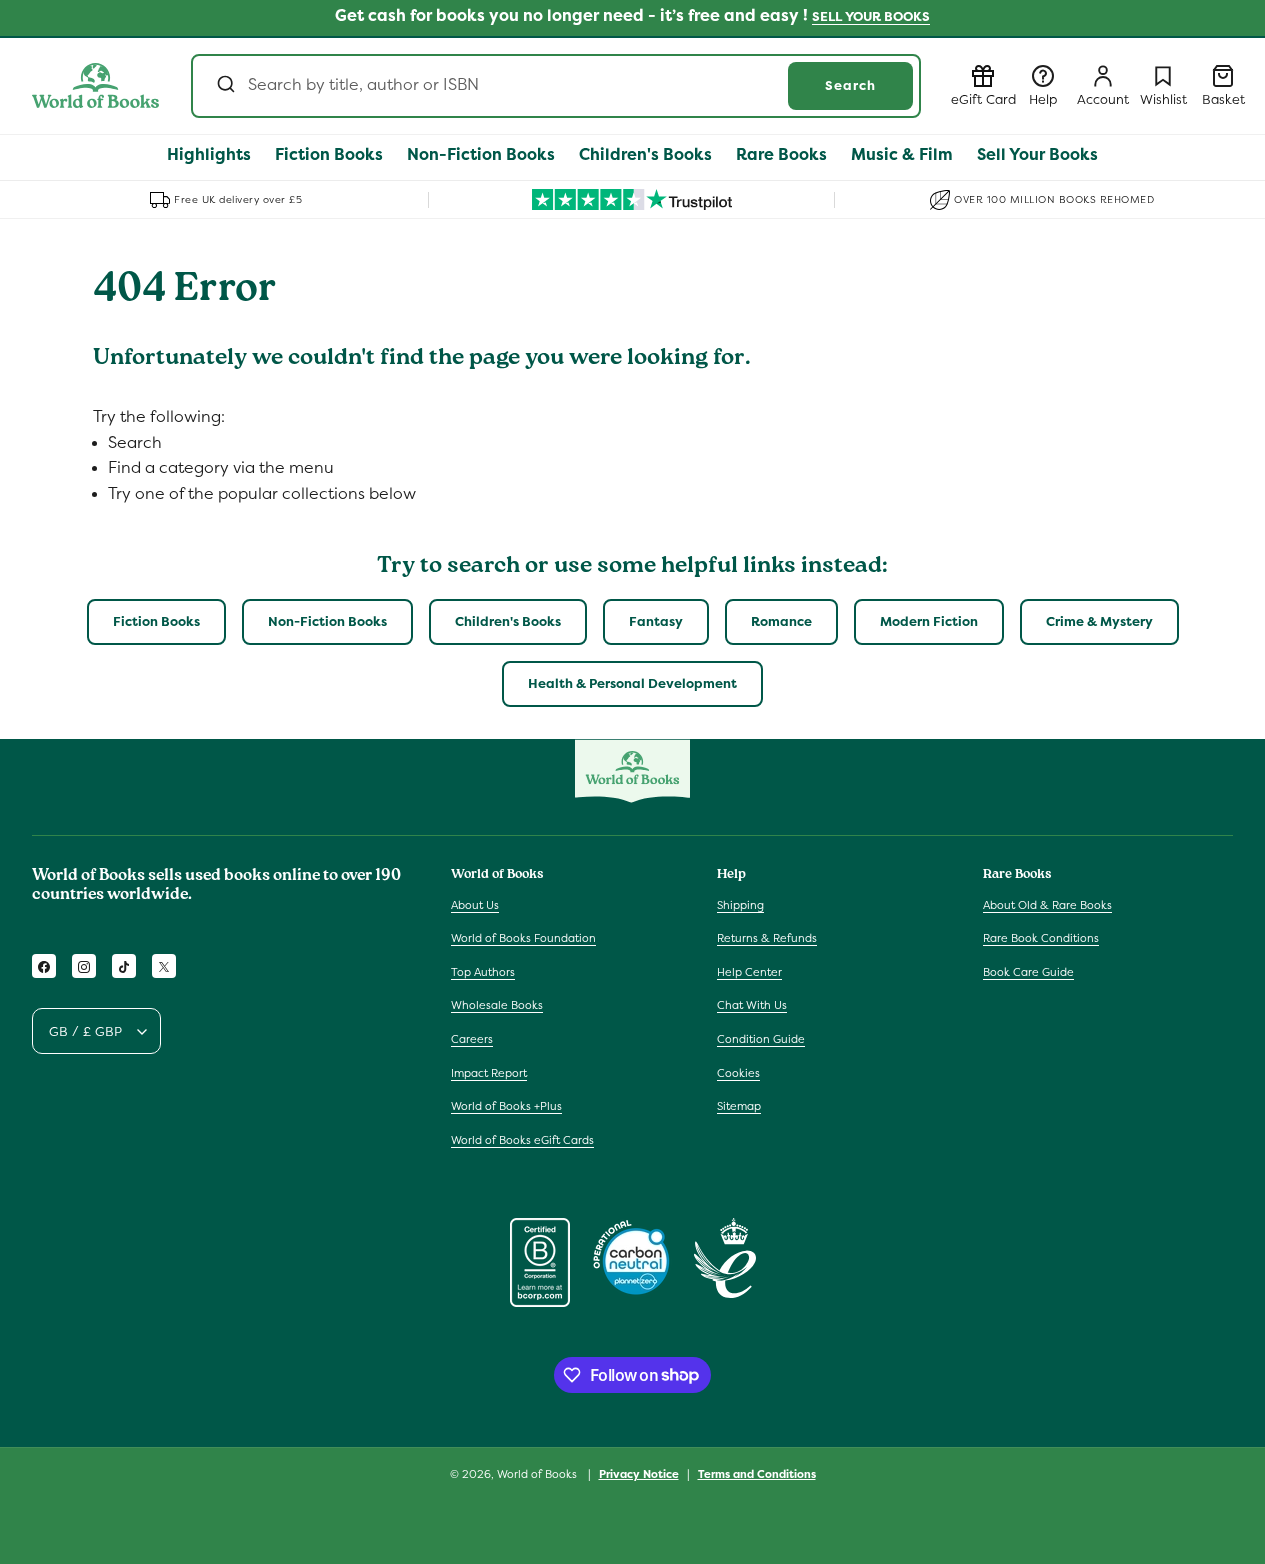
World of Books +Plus (506, 1106)
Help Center (749, 972)
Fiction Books (156, 621)
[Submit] (224, 86)
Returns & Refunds (767, 938)
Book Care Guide (1028, 972)
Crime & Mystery (1099, 621)
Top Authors (483, 972)
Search (850, 85)
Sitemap (739, 1106)
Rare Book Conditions (1041, 938)
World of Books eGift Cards (522, 1140)
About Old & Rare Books (1047, 905)
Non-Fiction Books (327, 621)
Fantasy (656, 621)
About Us (475, 905)
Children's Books (508, 621)
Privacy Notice (639, 1473)
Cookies (738, 1073)
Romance (781, 621)
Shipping (740, 905)
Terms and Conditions (757, 1473)
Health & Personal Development (632, 683)
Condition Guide (761, 1039)
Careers (472, 1039)
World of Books (538, 1474)
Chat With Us (752, 1006)
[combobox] (556, 86)
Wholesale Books (497, 1006)
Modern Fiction (929, 621)
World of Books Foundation (523, 938)
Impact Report (489, 1073)
